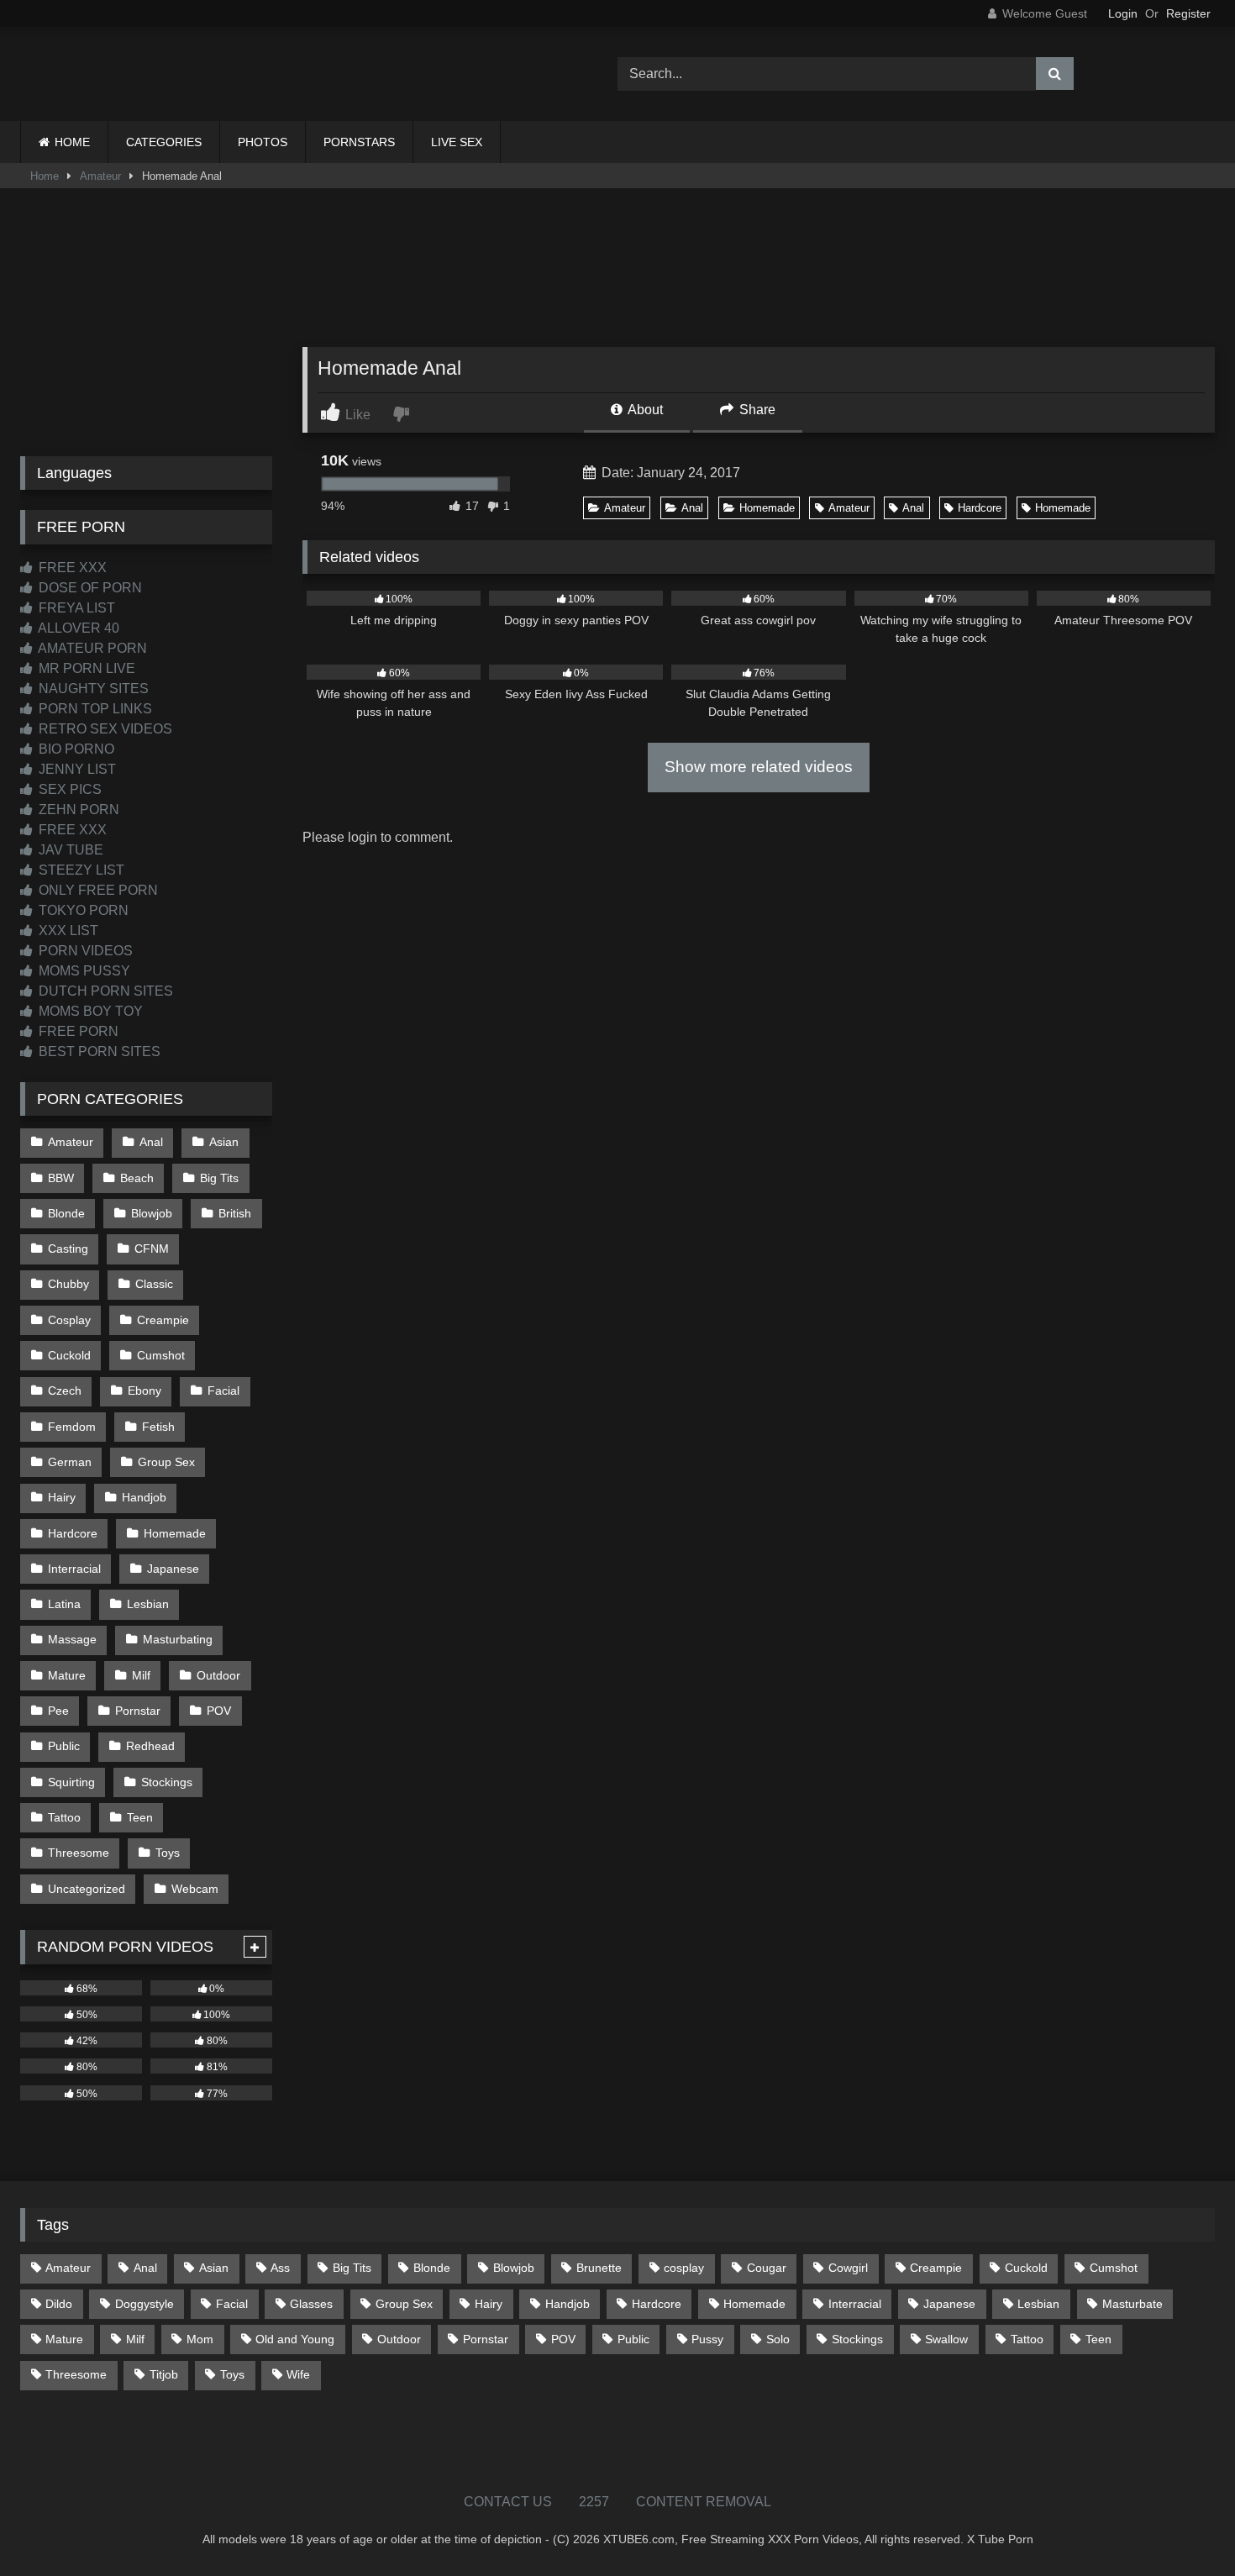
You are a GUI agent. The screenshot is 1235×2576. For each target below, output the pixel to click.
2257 (594, 2502)
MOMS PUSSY (83, 971)
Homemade (767, 508)
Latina (64, 1604)
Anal (692, 508)
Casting (68, 1249)
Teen (140, 1817)
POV (219, 1711)
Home (45, 176)
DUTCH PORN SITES (104, 991)
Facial (223, 1391)
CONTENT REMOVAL (704, 2502)
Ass (280, 2268)
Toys (168, 1853)
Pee (58, 1711)
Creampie (163, 1320)
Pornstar (138, 1711)
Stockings (167, 1782)
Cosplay (69, 1320)
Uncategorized (87, 1889)
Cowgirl (848, 2268)
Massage (72, 1639)
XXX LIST (67, 931)
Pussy (707, 2339)
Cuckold (69, 1355)
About (644, 410)
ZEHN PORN (77, 810)
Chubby (68, 1284)
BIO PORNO (75, 749)
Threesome (79, 1853)
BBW (61, 1178)
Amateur (100, 176)
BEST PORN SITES (98, 1051)
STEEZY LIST (80, 870)
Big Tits (219, 1178)
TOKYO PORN (82, 910)
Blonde (66, 1213)
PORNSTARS (359, 142)
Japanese (173, 1569)
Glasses (311, 2304)
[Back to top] (1183, 2526)
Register (1188, 13)
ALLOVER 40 (77, 628)
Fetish (158, 1427)
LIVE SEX (457, 142)
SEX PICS (68, 789)
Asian (224, 1142)
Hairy (62, 1497)
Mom (200, 2339)
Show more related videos (759, 767)
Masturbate (1133, 2304)
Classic (154, 1284)
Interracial (74, 1569)
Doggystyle (145, 2304)
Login (1123, 13)
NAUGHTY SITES (92, 689)
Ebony (145, 1391)
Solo (778, 2339)
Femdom (72, 1427)
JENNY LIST (76, 769)
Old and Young (295, 2339)
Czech (65, 1391)
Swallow (946, 2339)
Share (756, 410)
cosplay (684, 2268)
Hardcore (980, 508)
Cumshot (161, 1355)
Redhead (150, 1746)
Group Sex (166, 1462)
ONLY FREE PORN (97, 890)
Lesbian (148, 1604)
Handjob (144, 1497)
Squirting (71, 1782)
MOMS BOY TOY (89, 1011)
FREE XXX (71, 568)
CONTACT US (508, 2502)
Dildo (59, 2304)
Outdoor (218, 1675)
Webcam (195, 1889)
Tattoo (64, 1817)
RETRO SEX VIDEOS (104, 729)
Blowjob (152, 1213)
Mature (67, 1675)
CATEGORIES (164, 142)
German (70, 1462)
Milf (141, 1675)
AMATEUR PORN (91, 648)
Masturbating (178, 1639)
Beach (137, 1178)
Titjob (164, 2374)
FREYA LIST (75, 608)
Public (64, 1746)
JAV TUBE (69, 850)
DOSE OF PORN (89, 588)
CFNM (152, 1249)
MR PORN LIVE (85, 668)
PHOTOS (263, 142)
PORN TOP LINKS (94, 709)
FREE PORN (77, 1031)
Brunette (599, 2268)
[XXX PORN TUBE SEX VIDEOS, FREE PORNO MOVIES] (125, 74)
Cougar (767, 2268)
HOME (72, 142)
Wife (298, 2374)
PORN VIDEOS (84, 951)
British (235, 1213)
